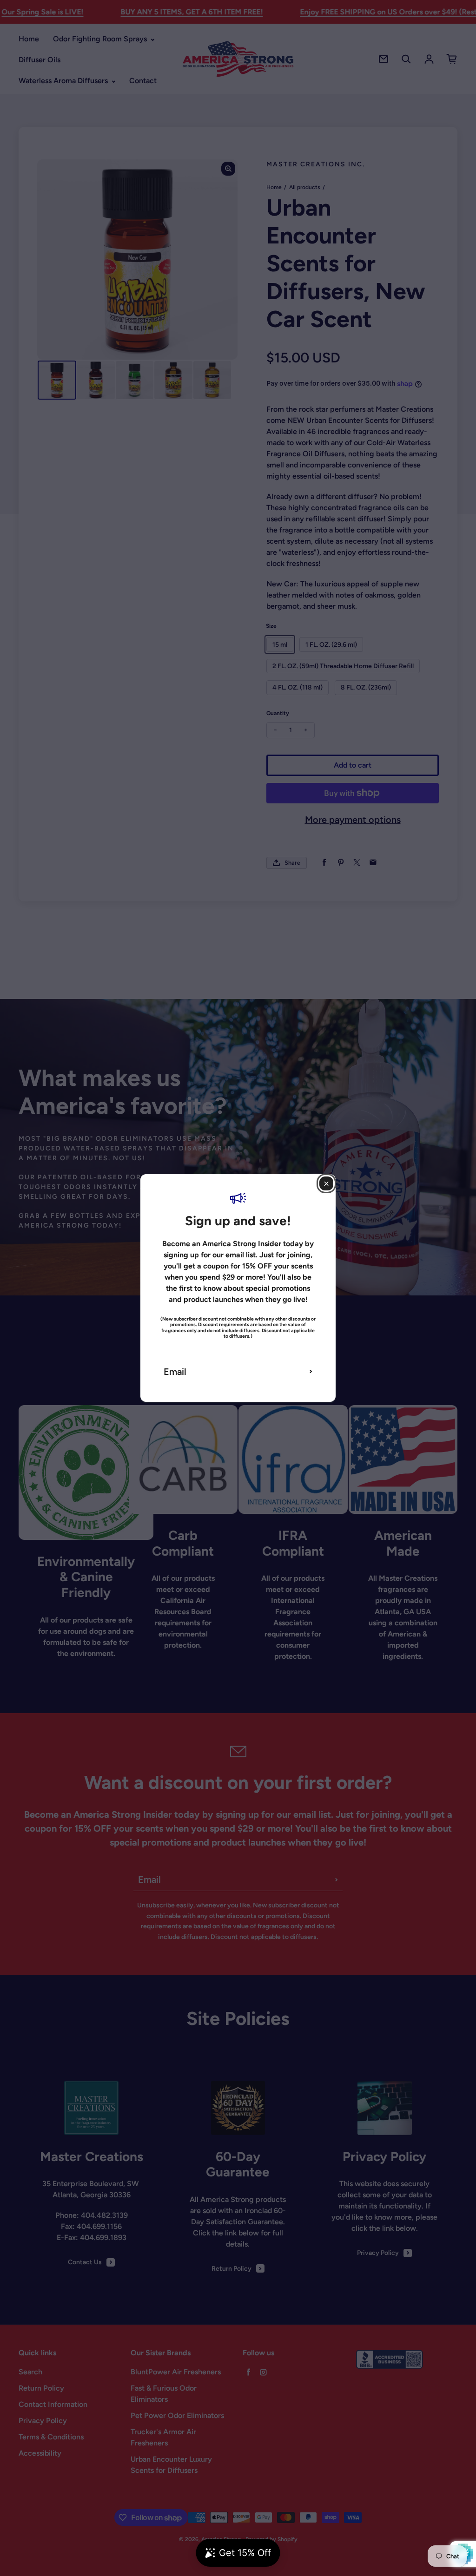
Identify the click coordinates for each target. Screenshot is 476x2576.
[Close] (326, 1183)
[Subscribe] (311, 1372)
